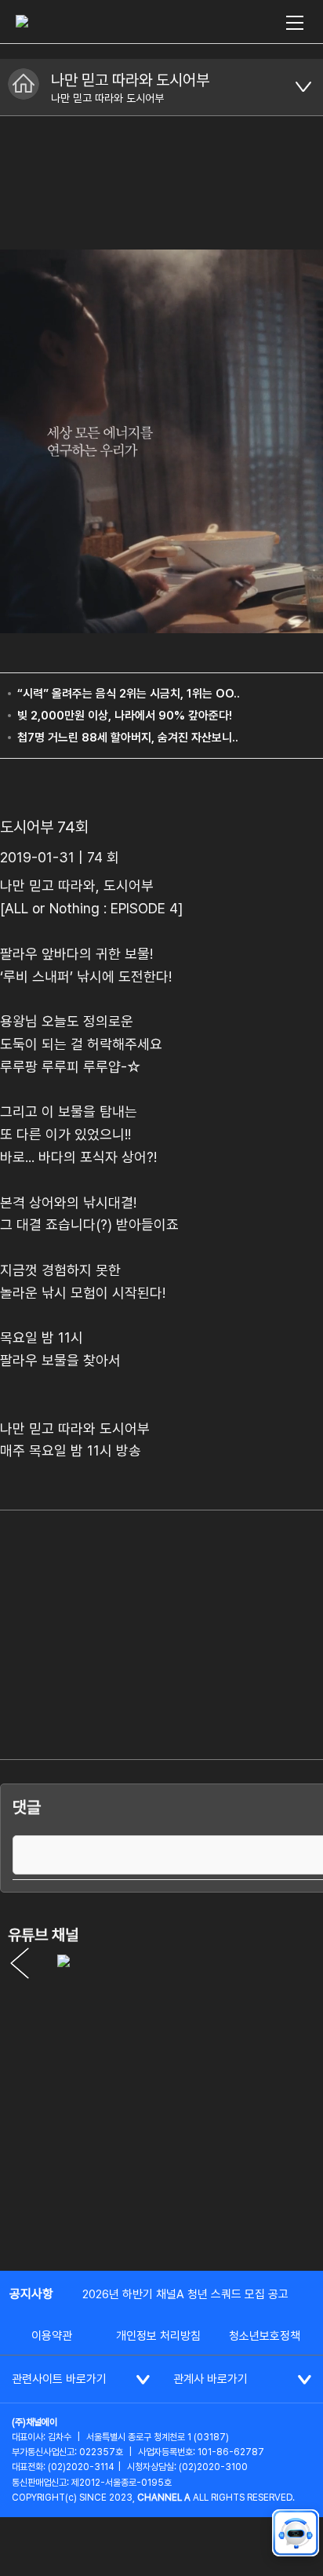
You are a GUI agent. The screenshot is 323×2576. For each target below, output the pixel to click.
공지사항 (31, 2294)
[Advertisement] (161, 2086)
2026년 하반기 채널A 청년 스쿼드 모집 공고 (185, 2294)
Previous (20, 1963)
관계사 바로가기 (210, 2379)
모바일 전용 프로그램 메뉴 (303, 87)
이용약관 (52, 2336)
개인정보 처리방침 (158, 2336)
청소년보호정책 (265, 2336)
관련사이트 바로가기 (59, 2379)
